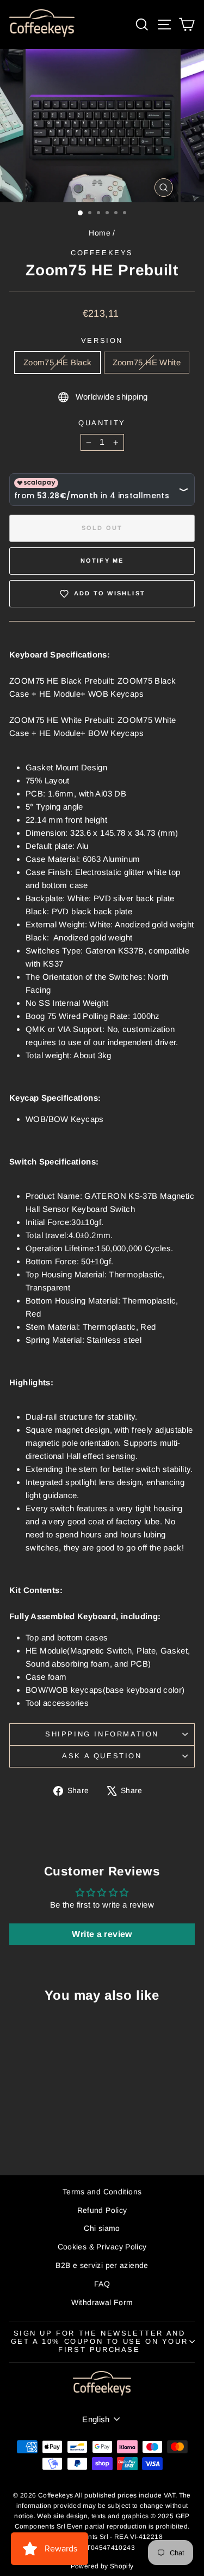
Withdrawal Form (102, 2302)
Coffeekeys (102, 253)
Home (100, 233)
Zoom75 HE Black (58, 362)
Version (102, 340)
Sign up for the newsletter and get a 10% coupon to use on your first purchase (100, 2341)
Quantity (102, 423)
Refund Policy (102, 2210)
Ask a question (102, 1756)
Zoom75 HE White (147, 362)
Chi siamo (102, 2228)
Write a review (102, 1934)
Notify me (102, 560)
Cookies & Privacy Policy (102, 2247)
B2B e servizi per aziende (102, 2265)
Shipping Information (102, 1734)
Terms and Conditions (102, 2192)
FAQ (102, 2284)
